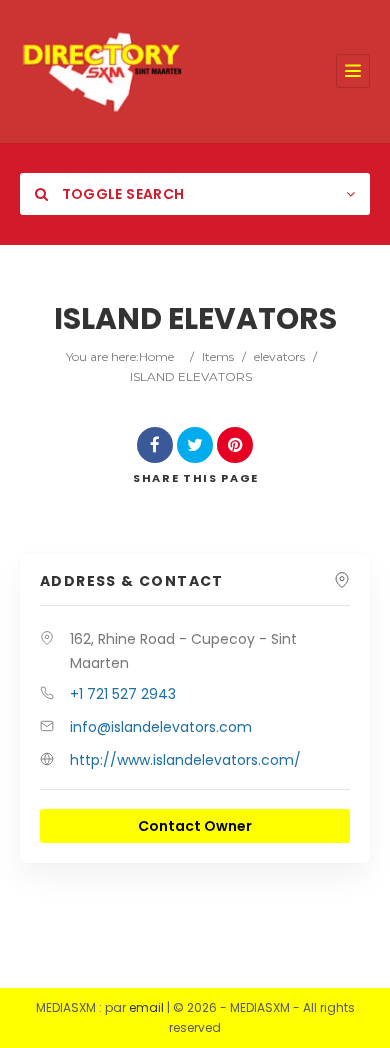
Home (156, 356)
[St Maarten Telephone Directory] (102, 71)
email (146, 1007)
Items (218, 356)
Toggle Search (121, 194)
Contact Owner (195, 826)
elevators (279, 356)
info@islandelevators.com (161, 727)
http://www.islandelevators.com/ (185, 760)
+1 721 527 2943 (123, 694)
